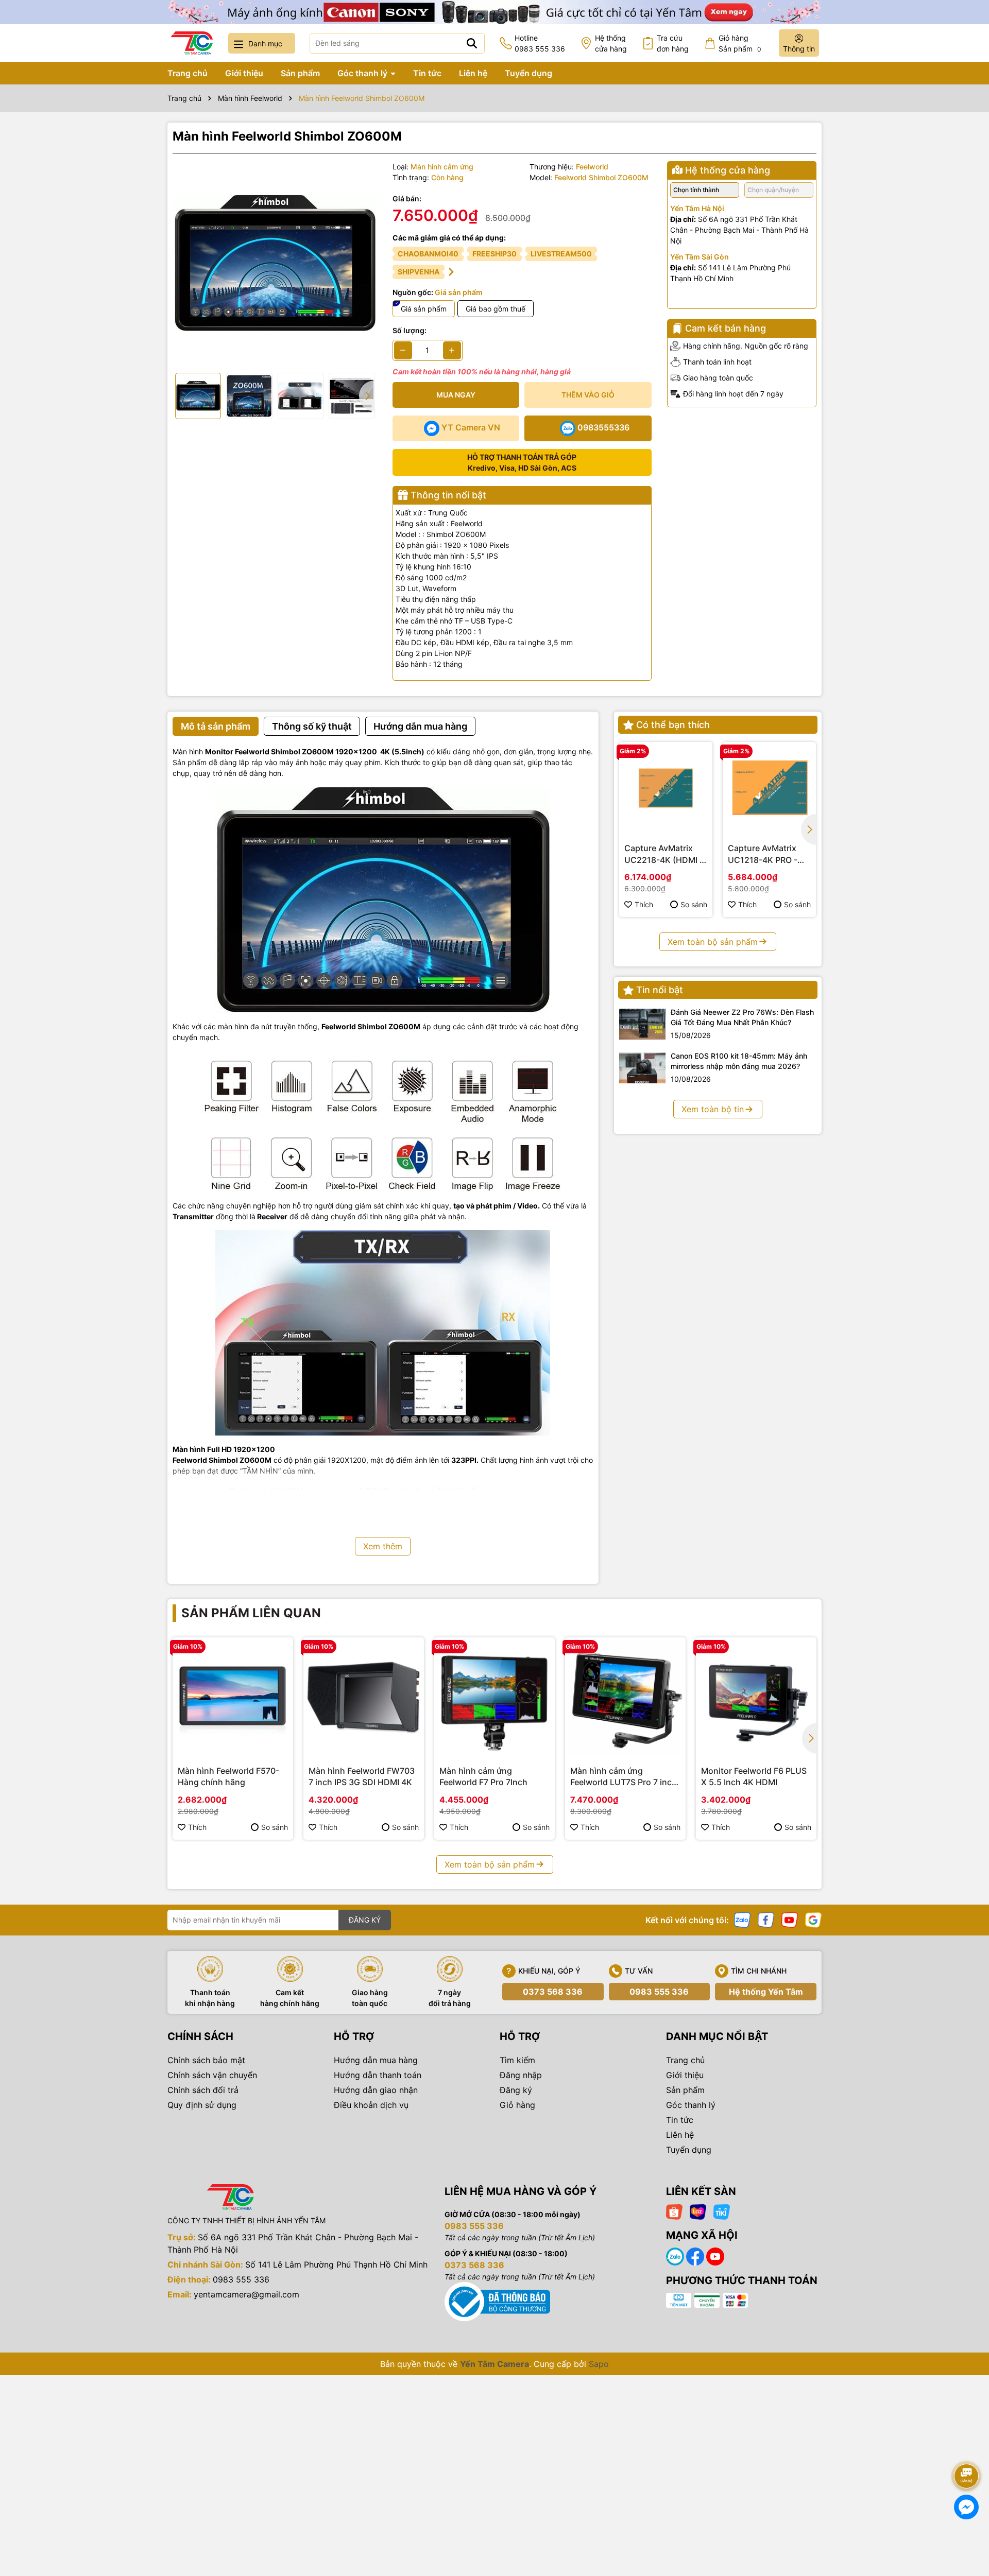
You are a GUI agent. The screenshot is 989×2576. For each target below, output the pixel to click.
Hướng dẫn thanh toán (378, 2075)
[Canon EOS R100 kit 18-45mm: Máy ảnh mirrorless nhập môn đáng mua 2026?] (642, 1068)
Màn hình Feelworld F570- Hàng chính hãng (228, 1776)
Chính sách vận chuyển (212, 2075)
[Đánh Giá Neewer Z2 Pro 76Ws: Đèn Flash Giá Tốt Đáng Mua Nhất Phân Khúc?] (642, 1024)
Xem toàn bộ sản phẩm (713, 942)
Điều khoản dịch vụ (371, 2105)
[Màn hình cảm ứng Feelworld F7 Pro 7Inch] (494, 1698)
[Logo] (192, 43)
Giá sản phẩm (424, 309)
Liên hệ (473, 73)
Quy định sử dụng (202, 2105)
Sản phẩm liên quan (251, 1613)
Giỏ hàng (517, 2105)
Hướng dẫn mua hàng (376, 2060)
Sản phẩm (300, 73)
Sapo (599, 2364)
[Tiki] (722, 2211)
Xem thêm (383, 1546)
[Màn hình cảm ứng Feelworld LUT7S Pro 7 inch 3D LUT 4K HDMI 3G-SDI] (625, 1698)
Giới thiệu (244, 73)
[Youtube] (790, 1919)
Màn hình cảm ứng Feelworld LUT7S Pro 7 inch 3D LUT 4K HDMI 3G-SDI (624, 1777)
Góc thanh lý (363, 73)
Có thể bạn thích (673, 725)
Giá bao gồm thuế (496, 309)
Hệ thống (611, 43)
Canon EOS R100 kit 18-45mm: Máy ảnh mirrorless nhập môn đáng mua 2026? (739, 1061)
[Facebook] (766, 1919)
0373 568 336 (553, 1992)
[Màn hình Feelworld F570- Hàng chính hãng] (233, 1698)
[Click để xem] (275, 263)
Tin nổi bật (660, 990)
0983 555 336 (659, 1992)
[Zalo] (742, 1919)
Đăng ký (516, 2090)
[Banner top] (494, 11)
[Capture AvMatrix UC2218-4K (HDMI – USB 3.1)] (666, 789)
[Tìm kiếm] (472, 43)
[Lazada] (698, 2211)
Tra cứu (673, 43)
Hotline (540, 43)
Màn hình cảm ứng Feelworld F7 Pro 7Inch (483, 1776)
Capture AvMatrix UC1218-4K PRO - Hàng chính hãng (763, 854)
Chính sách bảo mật (206, 2060)
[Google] (813, 1919)
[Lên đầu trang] (967, 2447)
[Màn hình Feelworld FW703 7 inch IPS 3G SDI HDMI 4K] (364, 1698)
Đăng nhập (521, 2075)
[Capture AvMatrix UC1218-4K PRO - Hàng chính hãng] (769, 789)
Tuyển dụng (528, 73)
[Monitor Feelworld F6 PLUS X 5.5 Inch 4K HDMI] (756, 1698)
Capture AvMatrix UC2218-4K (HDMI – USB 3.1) (664, 854)
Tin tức (427, 73)
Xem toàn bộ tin (713, 1109)
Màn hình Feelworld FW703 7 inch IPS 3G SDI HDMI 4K (362, 1776)
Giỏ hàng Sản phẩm (740, 43)
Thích (644, 904)
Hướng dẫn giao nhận (376, 2090)
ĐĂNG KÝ (365, 1920)
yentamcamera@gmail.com (246, 2294)
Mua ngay (456, 395)
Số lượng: (410, 330)
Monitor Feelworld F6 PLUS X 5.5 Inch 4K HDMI (754, 1776)
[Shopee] (674, 2211)
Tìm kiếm (517, 2060)
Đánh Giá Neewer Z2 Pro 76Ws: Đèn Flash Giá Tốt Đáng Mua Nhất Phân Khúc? (742, 1017)
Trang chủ (187, 73)
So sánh (694, 904)
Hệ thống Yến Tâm (766, 1992)
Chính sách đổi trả (203, 2090)
